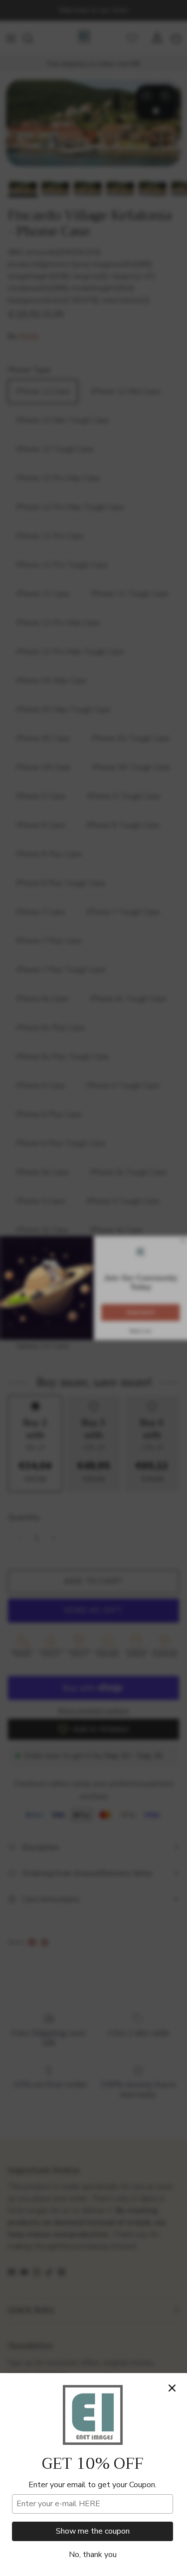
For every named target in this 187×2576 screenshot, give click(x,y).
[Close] (172, 2388)
